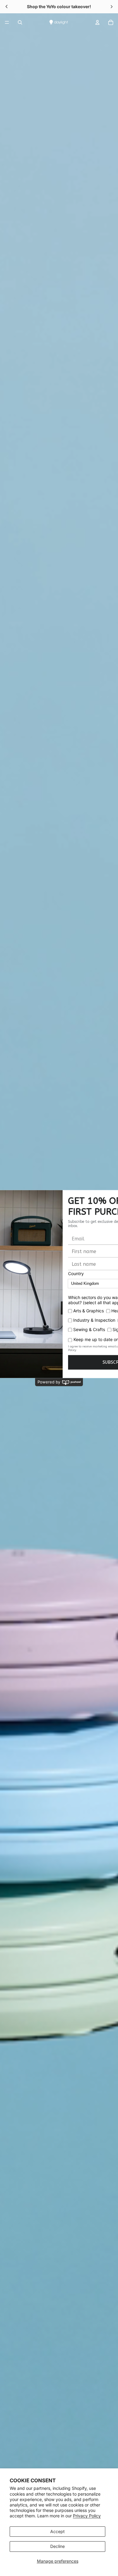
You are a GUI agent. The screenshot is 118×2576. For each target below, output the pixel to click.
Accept (57, 2531)
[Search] (20, 22)
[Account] (97, 22)
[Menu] (7, 22)
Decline (57, 2546)
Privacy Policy (87, 2516)
